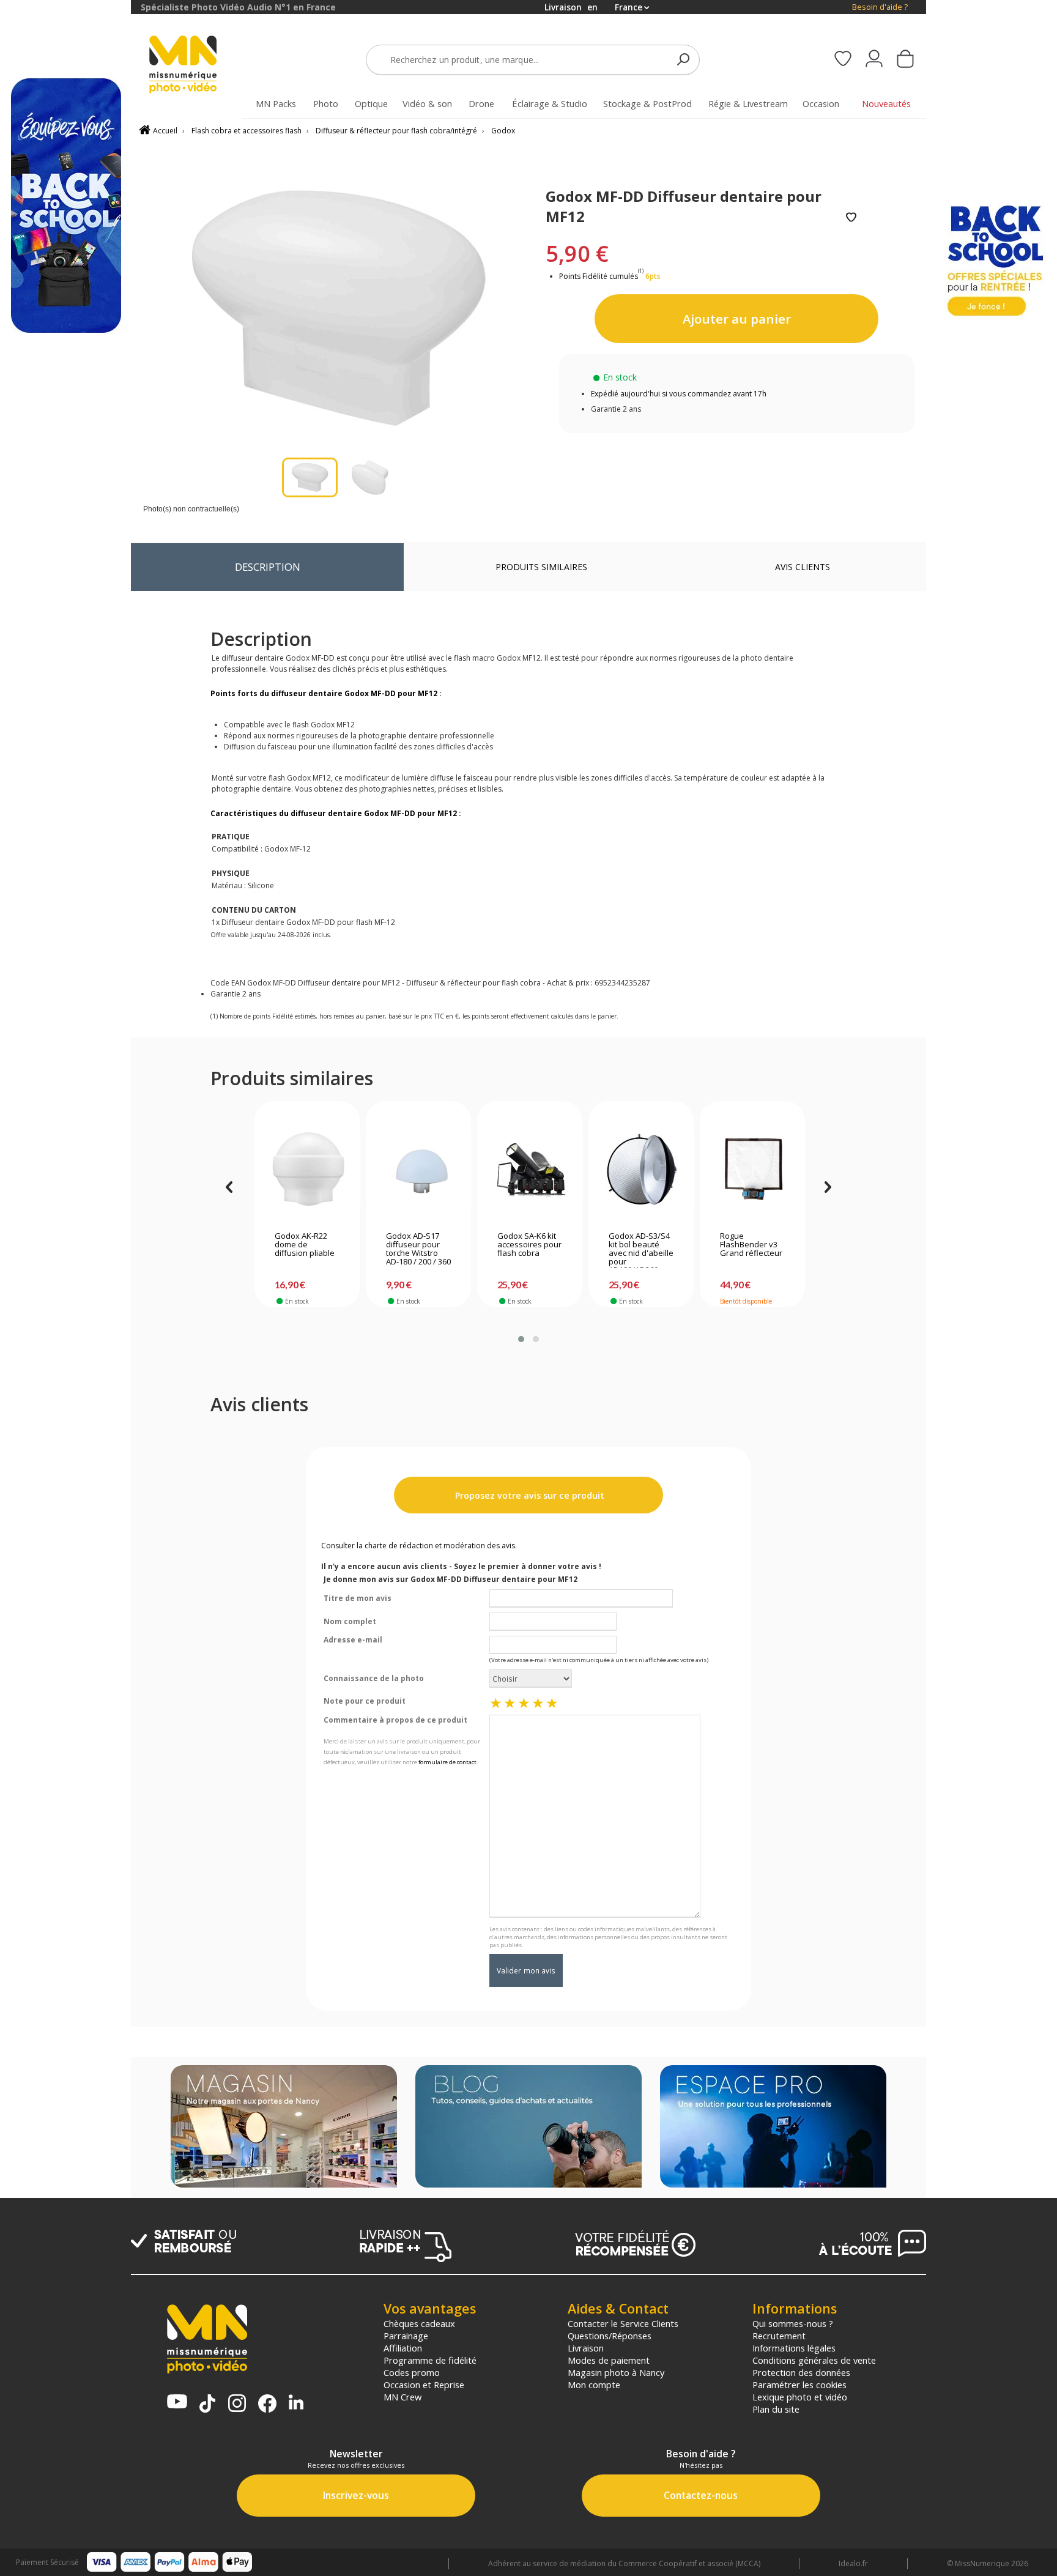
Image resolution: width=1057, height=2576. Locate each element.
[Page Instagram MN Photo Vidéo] (237, 2404)
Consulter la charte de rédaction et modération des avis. (419, 1546)
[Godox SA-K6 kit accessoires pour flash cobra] (530, 1169)
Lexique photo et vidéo (800, 2397)
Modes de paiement (609, 2360)
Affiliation (403, 2348)
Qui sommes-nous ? (793, 2323)
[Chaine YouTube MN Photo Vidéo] (177, 2403)
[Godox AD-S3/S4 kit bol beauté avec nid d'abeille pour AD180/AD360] (641, 1169)
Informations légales (794, 2348)
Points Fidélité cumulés (599, 276)
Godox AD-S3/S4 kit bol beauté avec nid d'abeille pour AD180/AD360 (641, 1250)
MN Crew (402, 2397)
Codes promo (412, 2372)
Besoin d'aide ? (880, 7)
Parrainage (406, 2336)
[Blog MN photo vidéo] (528, 2128)
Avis (803, 567)
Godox (503, 131)
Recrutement (779, 2336)
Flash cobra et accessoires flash (247, 131)
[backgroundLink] (65, 1288)
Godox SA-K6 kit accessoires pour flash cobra (529, 1245)
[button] (521, 1339)
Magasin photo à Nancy (616, 2372)
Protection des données (801, 2372)
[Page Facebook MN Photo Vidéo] (267, 2405)
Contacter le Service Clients (623, 2323)
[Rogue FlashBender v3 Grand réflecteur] (753, 1169)
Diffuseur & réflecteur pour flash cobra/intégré (396, 131)
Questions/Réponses (610, 2336)
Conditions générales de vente (814, 2360)
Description (268, 567)
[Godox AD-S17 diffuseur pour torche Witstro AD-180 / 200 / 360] (419, 1169)
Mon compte (594, 2385)
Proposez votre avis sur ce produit (528, 1495)
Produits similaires (541, 567)
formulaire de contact (447, 1762)
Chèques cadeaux (419, 2323)
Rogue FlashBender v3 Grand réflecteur (751, 1245)
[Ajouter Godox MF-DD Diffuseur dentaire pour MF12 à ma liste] (851, 218)
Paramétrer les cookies (799, 2385)
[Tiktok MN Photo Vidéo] (207, 2405)
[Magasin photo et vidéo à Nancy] (284, 2128)
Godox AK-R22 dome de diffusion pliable (305, 1245)
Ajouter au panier (737, 319)
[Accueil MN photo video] (197, 66)
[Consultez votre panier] (905, 60)
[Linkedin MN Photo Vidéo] (296, 2403)
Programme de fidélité (430, 2360)
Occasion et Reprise (424, 2385)
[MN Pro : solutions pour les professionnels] (773, 2128)
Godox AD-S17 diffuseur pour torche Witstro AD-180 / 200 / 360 (418, 1249)
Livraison (586, 2348)
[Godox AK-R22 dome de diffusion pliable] (307, 1169)
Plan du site (776, 2409)
